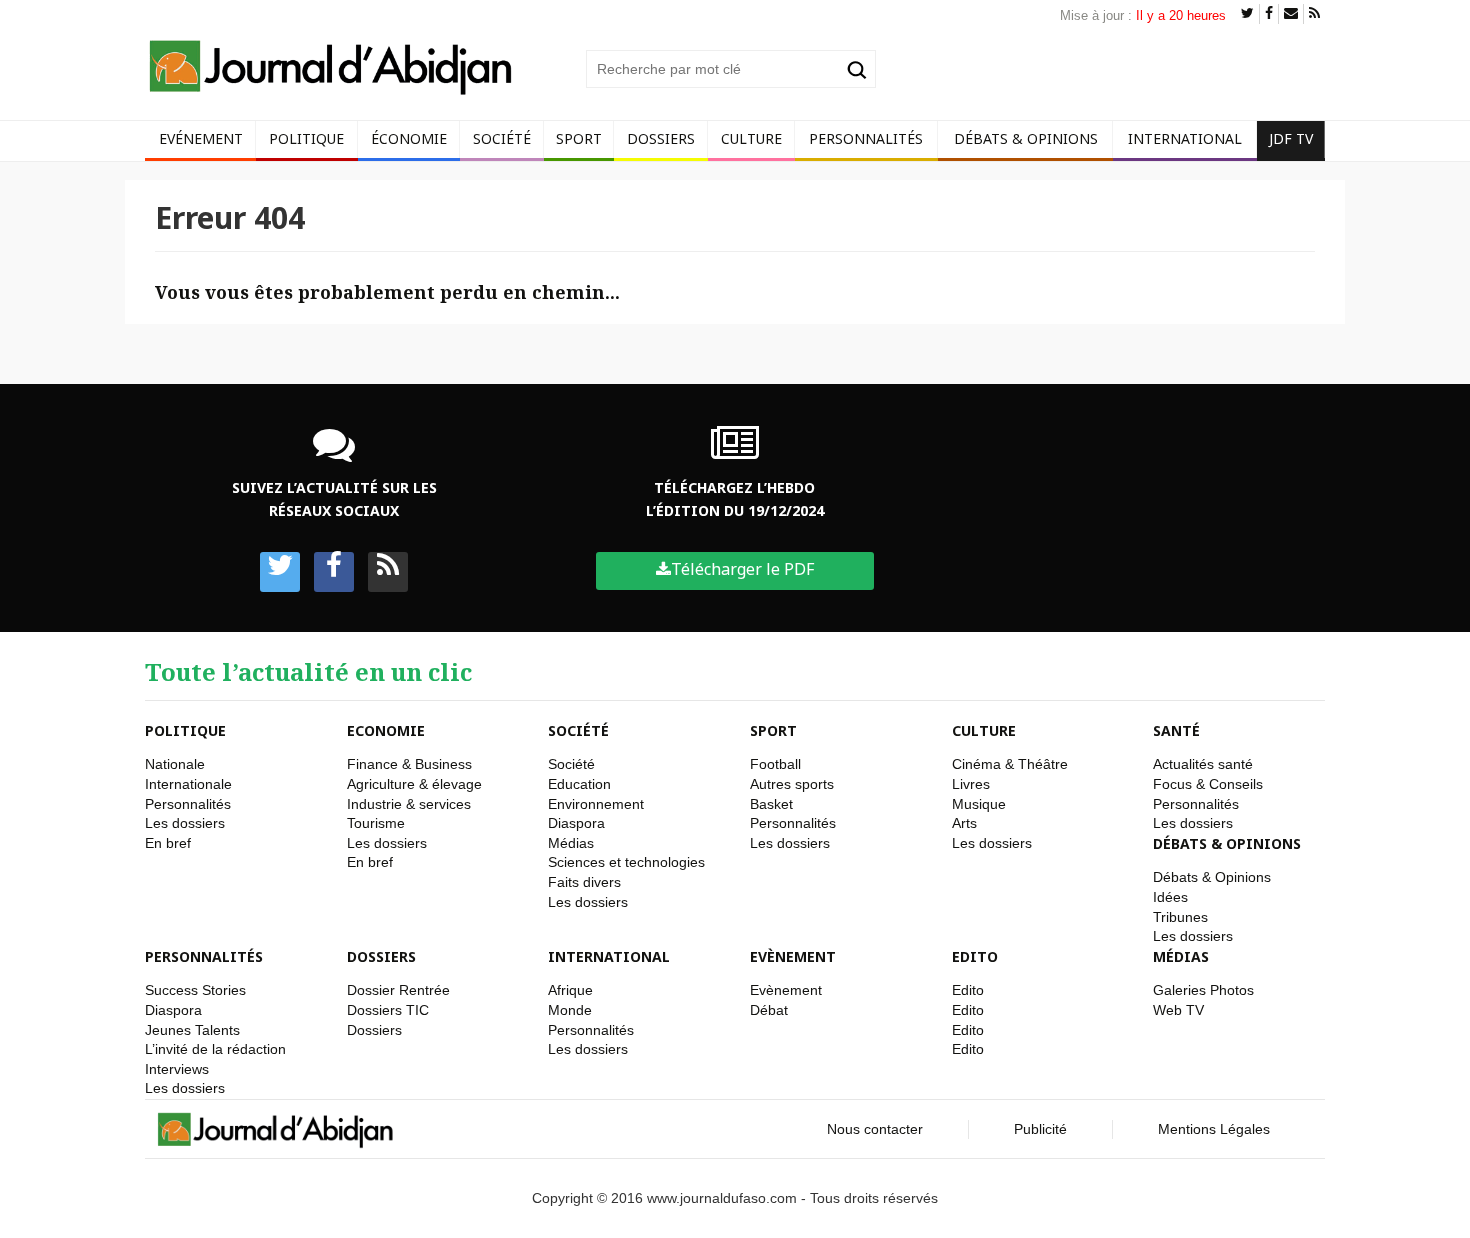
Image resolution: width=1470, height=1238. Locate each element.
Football (775, 764)
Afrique (570, 990)
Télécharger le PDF (742, 569)
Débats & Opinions (1026, 138)
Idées (1170, 897)
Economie (386, 730)
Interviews (177, 1069)
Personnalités (866, 138)
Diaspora (576, 823)
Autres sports (792, 784)
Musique (979, 804)
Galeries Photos (1203, 990)
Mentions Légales (1214, 1129)
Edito (975, 956)
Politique (306, 138)
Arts (964, 823)
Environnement (596, 804)
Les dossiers (185, 823)
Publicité (1040, 1129)
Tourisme (376, 823)
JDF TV (1291, 138)
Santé (1176, 730)
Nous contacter (875, 1129)
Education (579, 784)
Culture (751, 138)
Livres (971, 784)
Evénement (201, 138)
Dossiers (661, 138)
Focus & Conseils (1208, 784)
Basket (771, 804)
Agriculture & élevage (414, 784)
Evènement (793, 956)
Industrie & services (409, 804)
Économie (409, 138)
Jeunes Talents (192, 1030)
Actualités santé (1203, 764)
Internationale (188, 784)
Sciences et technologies (626, 862)
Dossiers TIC (388, 1010)
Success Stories (195, 990)
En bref (168, 843)
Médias (571, 843)
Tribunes (1180, 917)
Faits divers (584, 882)
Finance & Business (409, 764)
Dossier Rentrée (398, 990)
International (1185, 138)
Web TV (1178, 1010)
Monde (570, 1010)
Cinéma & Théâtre (1010, 764)
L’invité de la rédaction (215, 1049)
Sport (579, 138)
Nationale (175, 764)
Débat (769, 1010)
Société (502, 138)
